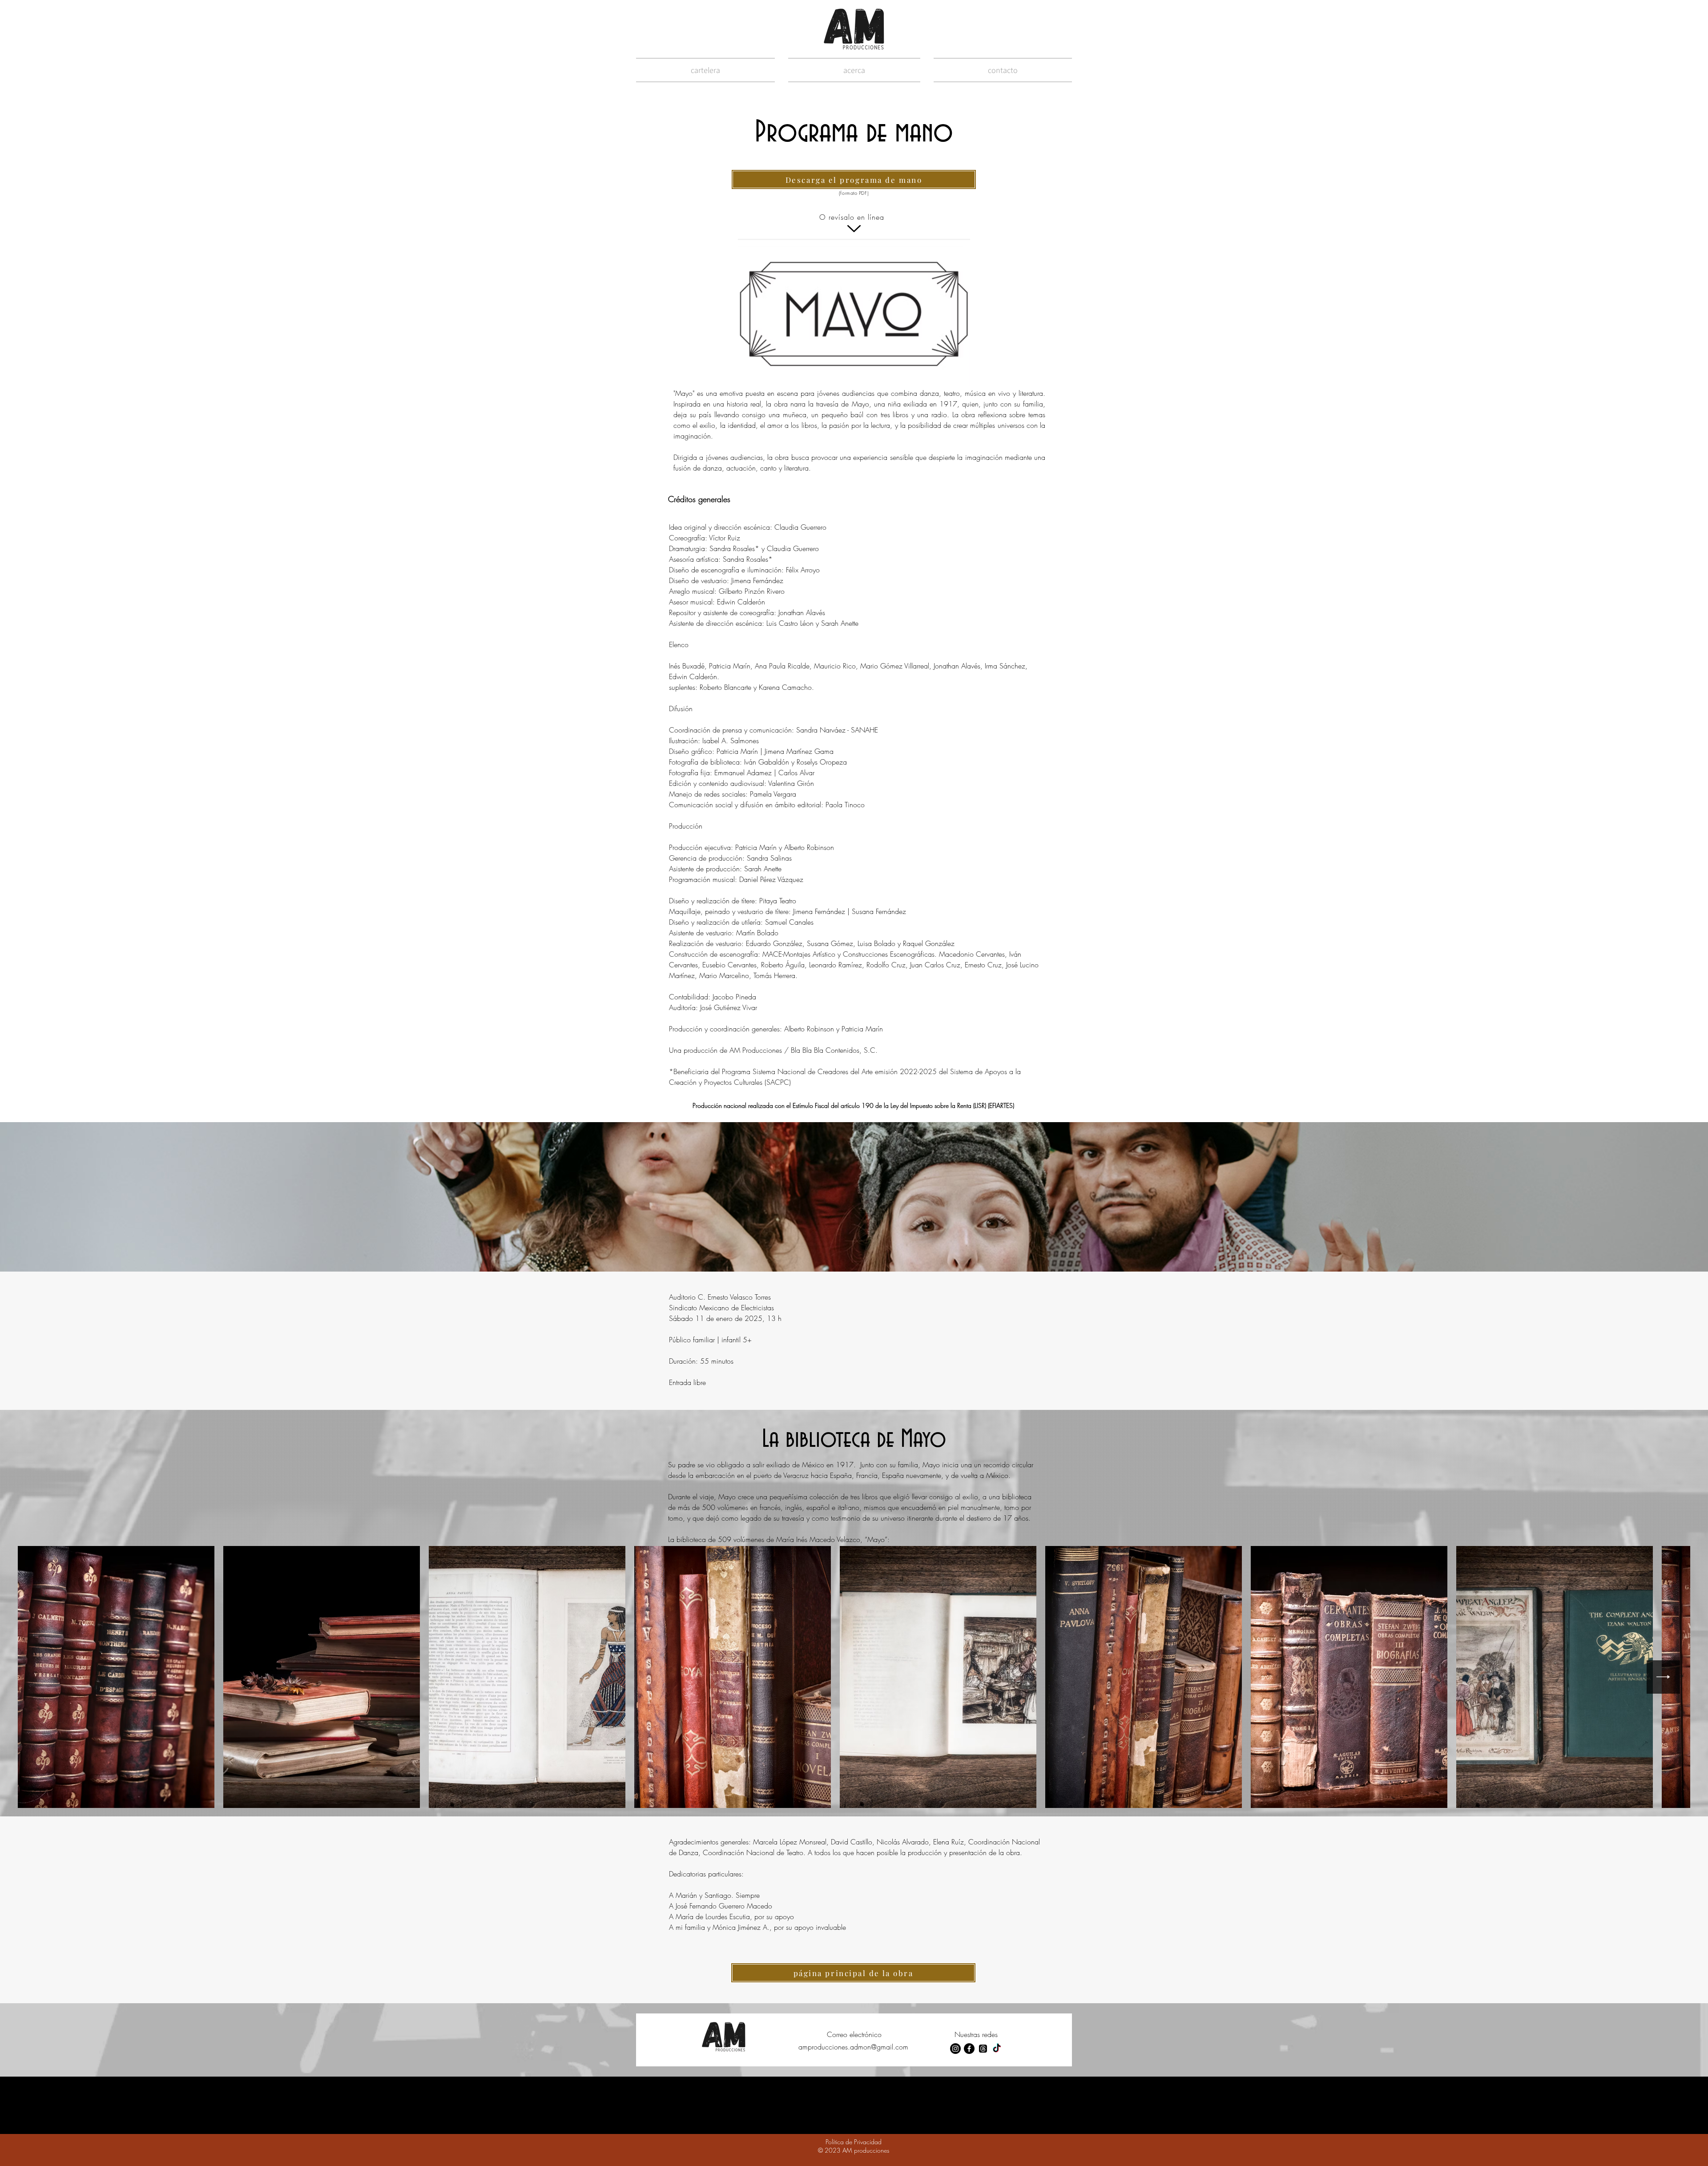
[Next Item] (1663, 1677)
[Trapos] (983, 2049)
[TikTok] (997, 2049)
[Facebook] (969, 2049)
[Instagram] (955, 2049)
